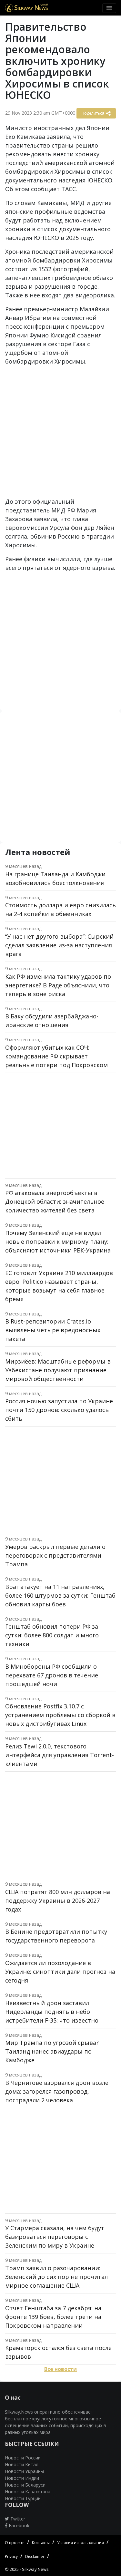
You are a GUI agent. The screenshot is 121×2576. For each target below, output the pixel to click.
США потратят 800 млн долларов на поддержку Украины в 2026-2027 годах (58, 1901)
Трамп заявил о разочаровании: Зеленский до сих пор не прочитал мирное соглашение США (56, 2277)
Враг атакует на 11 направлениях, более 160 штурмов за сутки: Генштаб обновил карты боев (60, 1595)
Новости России (23, 2458)
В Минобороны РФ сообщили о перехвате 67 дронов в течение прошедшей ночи (52, 1675)
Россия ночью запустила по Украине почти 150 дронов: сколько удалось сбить (59, 1410)
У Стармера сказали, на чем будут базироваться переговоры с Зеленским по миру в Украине (55, 2237)
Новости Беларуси (25, 2485)
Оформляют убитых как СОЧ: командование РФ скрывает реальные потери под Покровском (56, 1056)
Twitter (17, 2519)
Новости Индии (22, 2478)
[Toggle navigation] (109, 8)
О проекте (15, 2543)
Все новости (60, 2369)
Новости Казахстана (28, 2492)
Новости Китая (22, 2464)
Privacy (11, 2556)
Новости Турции (23, 2498)
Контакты (41, 2543)
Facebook (18, 2525)
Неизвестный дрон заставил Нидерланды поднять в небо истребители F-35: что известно (52, 2012)
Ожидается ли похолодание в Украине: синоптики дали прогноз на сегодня (60, 1972)
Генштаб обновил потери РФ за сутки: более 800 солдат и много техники (52, 1635)
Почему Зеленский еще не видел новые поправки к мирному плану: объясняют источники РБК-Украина (58, 1242)
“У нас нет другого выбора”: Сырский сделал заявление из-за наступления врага (59, 945)
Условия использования (81, 2543)
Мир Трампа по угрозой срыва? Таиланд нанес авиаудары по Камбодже (52, 2051)
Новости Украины (24, 2471)
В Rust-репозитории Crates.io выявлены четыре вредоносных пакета (53, 1330)
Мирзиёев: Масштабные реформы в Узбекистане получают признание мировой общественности (58, 1370)
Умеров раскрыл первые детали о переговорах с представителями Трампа (55, 1555)
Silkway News (35, 2569)
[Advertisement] (60, 434)
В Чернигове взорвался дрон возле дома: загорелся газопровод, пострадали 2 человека (57, 2091)
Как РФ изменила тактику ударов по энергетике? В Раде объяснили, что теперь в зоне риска (58, 985)
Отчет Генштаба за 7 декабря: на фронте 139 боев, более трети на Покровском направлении (53, 2317)
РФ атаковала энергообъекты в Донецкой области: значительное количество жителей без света (55, 1201)
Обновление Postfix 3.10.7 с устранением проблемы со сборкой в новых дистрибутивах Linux (60, 1715)
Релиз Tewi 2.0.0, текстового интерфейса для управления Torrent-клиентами (60, 1755)
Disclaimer (35, 2556)
